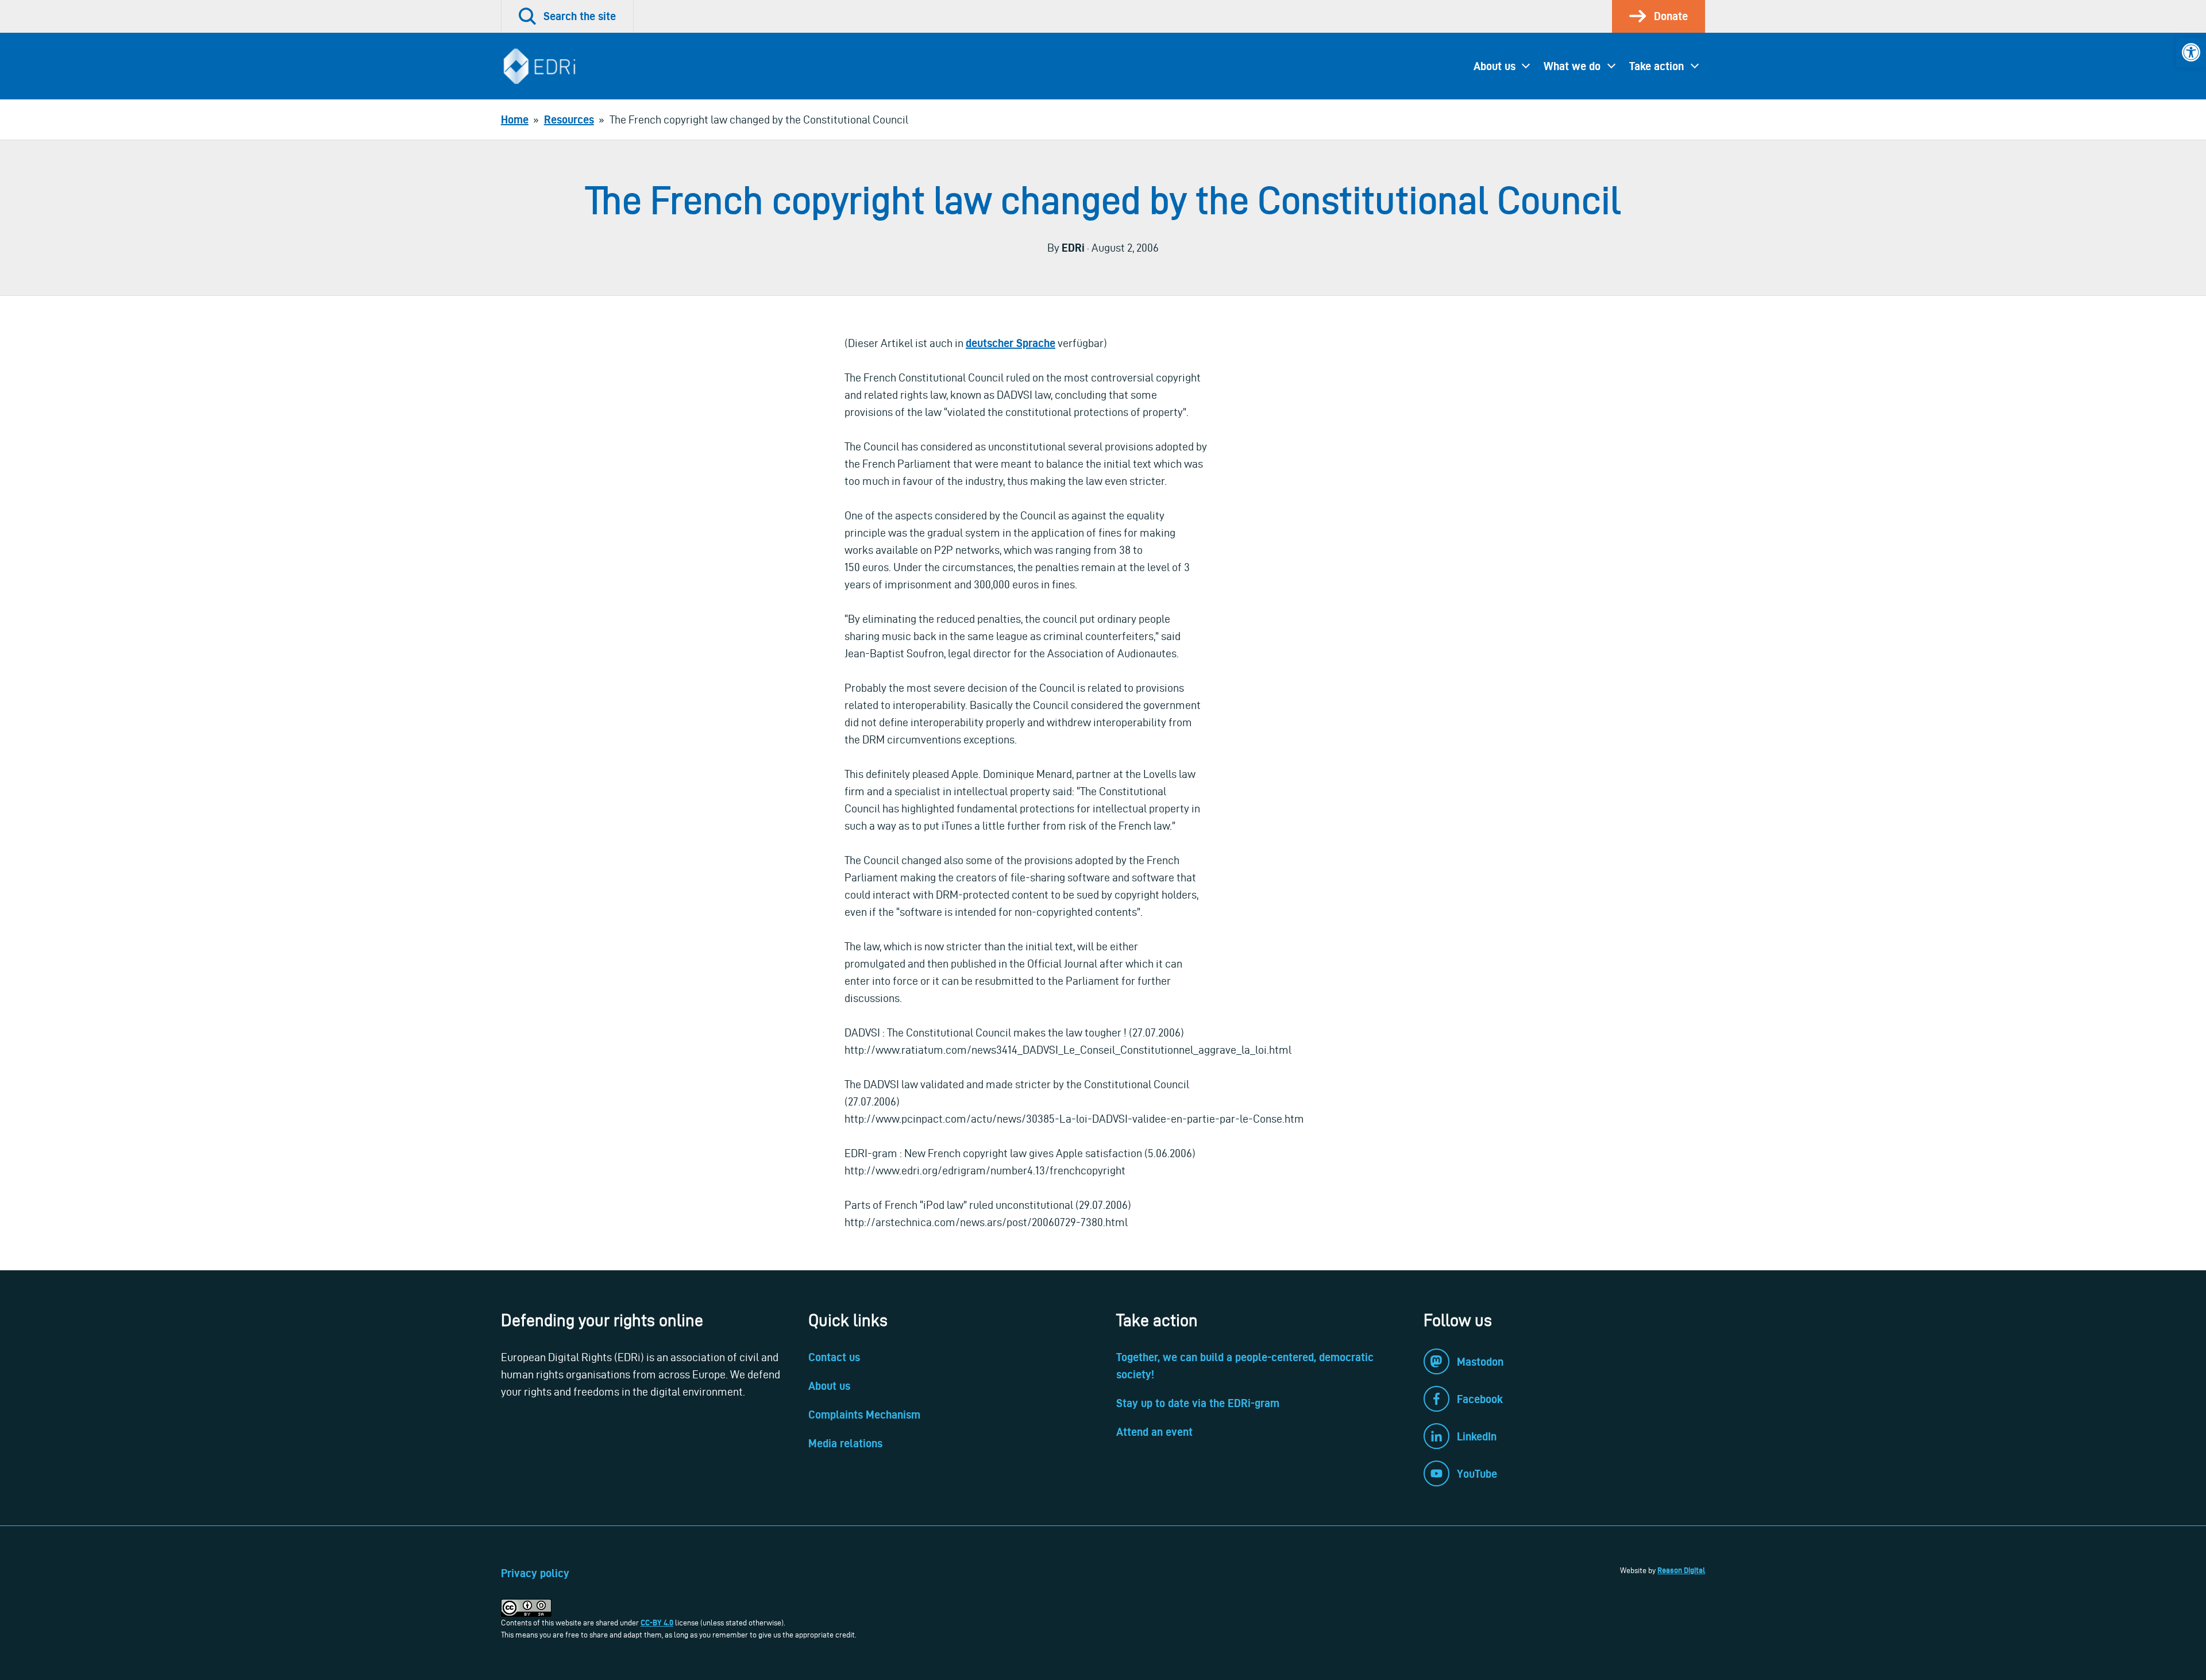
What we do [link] (1572, 66)
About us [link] (1495, 66)
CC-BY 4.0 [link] (657, 1623)
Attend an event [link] (1154, 1432)
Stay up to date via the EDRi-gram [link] (1198, 1403)
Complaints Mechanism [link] (864, 1415)
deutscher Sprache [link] (1011, 343)
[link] (2191, 52)
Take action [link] (1657, 66)
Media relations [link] (845, 1443)
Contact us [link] (834, 1357)
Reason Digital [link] (1681, 1570)
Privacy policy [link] (535, 1573)
